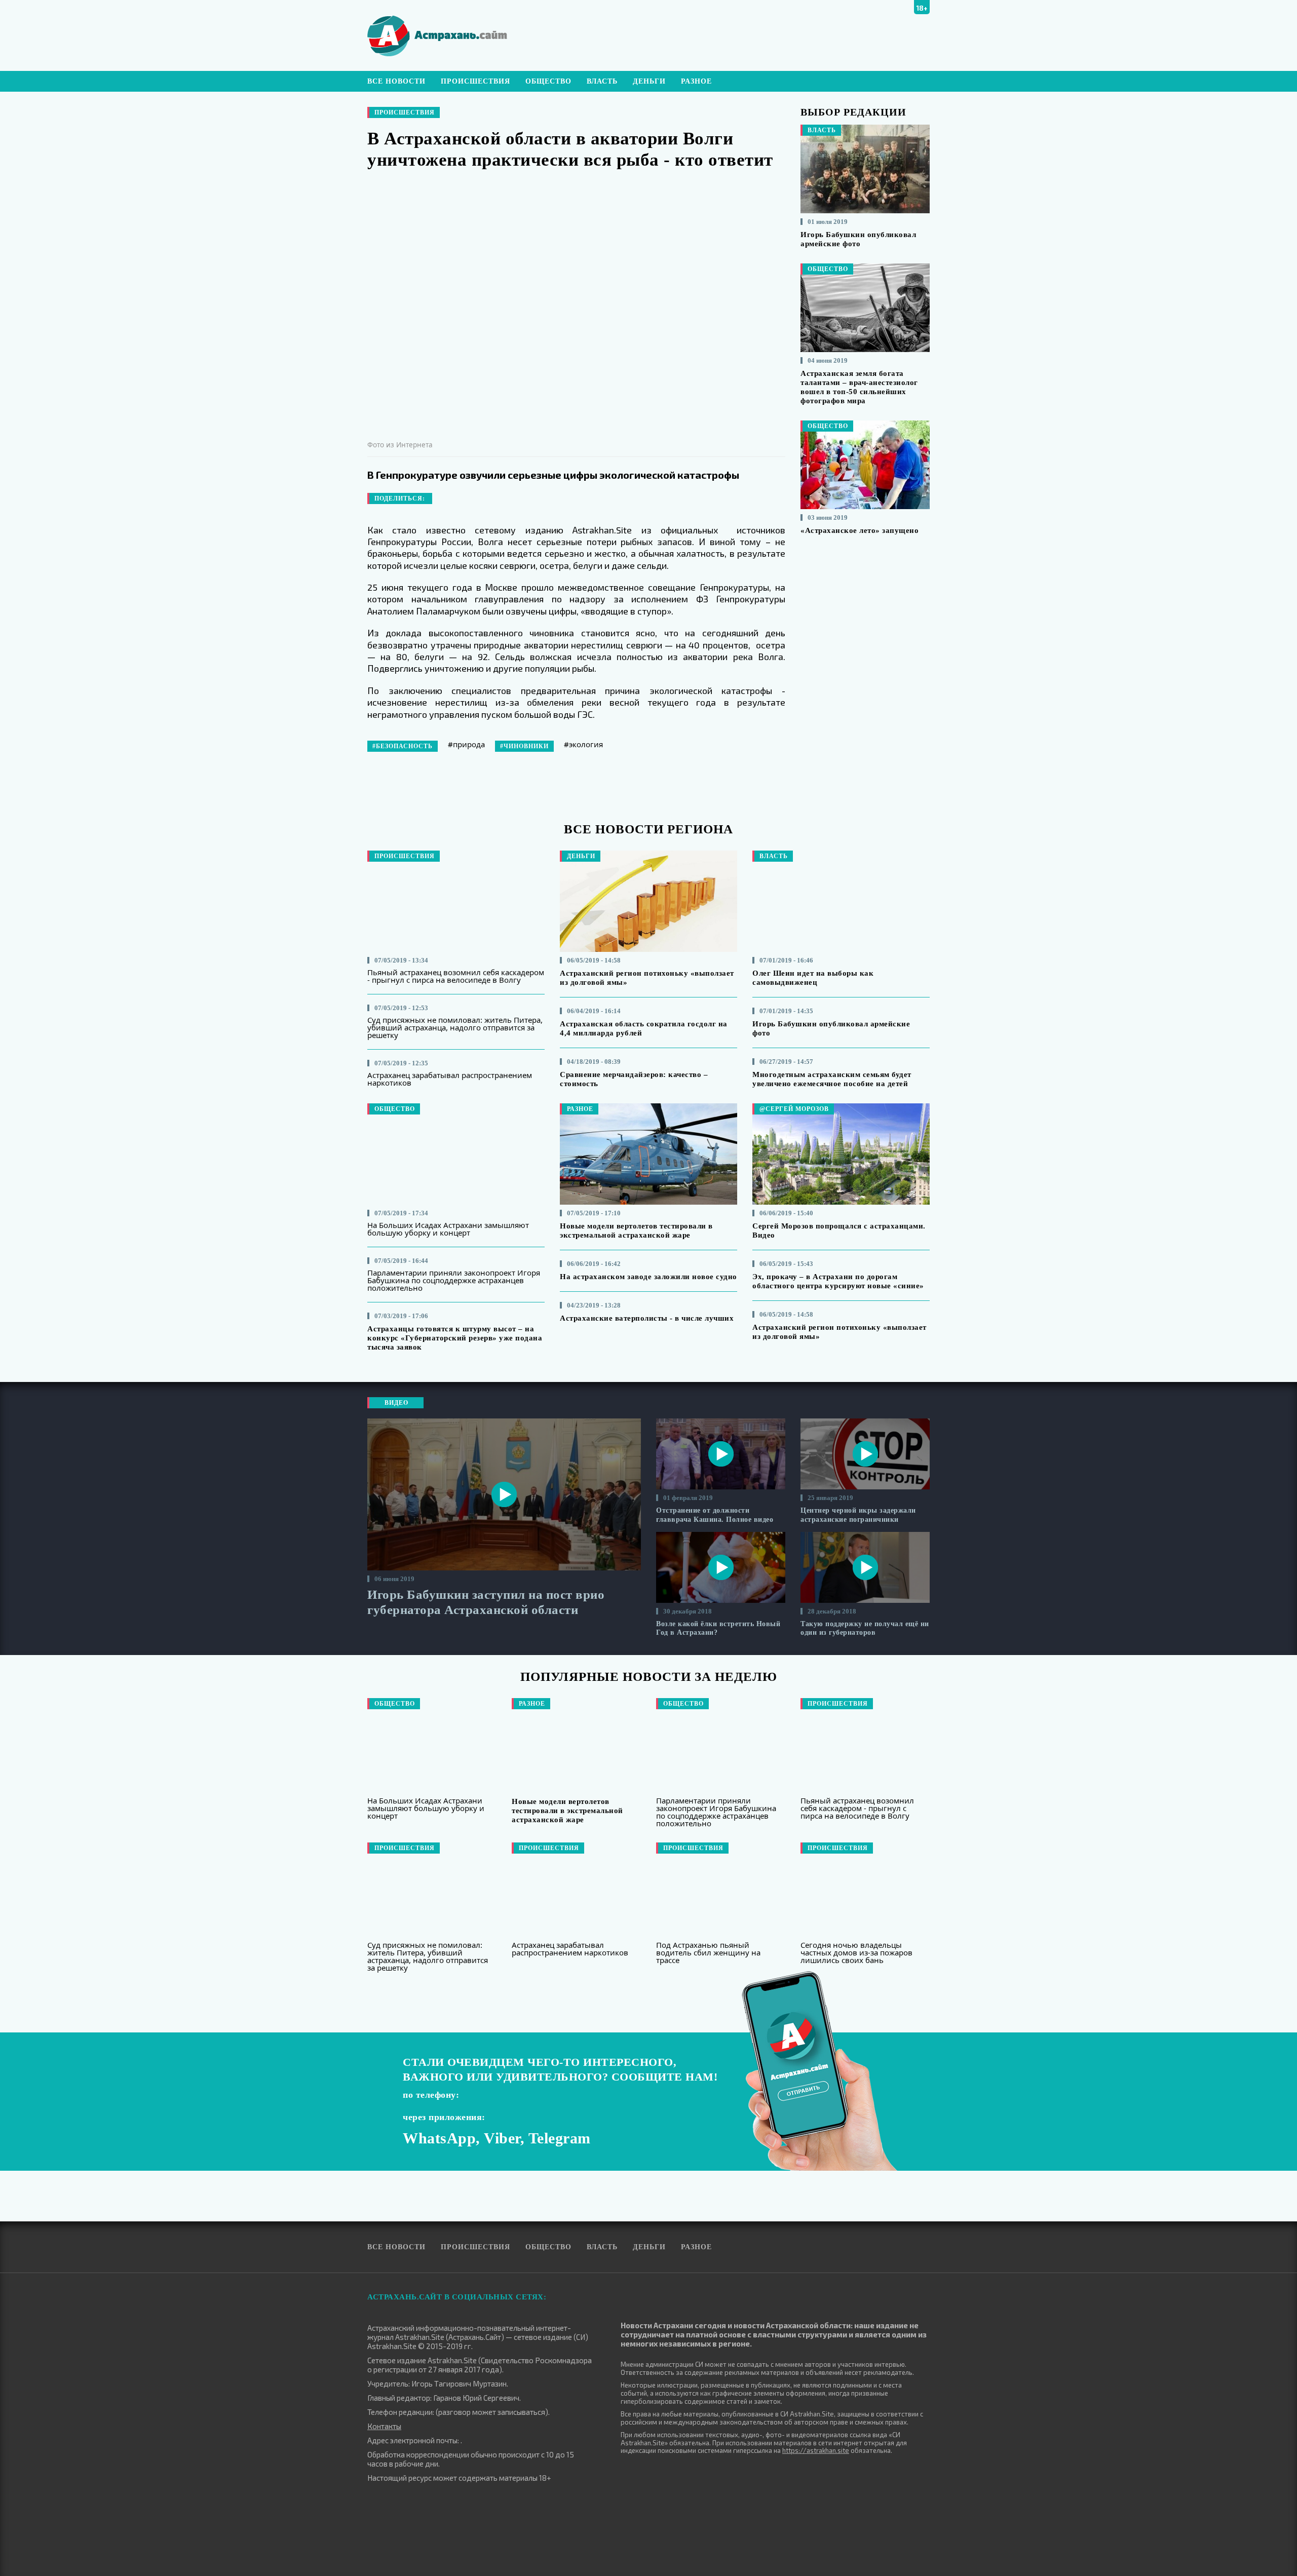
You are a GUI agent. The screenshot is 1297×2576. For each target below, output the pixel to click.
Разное (696, 81)
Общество (548, 81)
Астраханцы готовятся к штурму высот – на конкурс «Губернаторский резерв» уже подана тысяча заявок (455, 1338)
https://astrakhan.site (816, 2450)
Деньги (649, 81)
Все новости (396, 81)
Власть (602, 81)
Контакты (384, 2426)
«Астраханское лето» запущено (860, 530)
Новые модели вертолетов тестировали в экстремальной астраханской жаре (567, 1811)
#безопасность (403, 746)
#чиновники (524, 746)
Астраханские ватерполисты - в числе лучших (647, 1318)
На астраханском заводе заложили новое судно (648, 1277)
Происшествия (475, 81)
